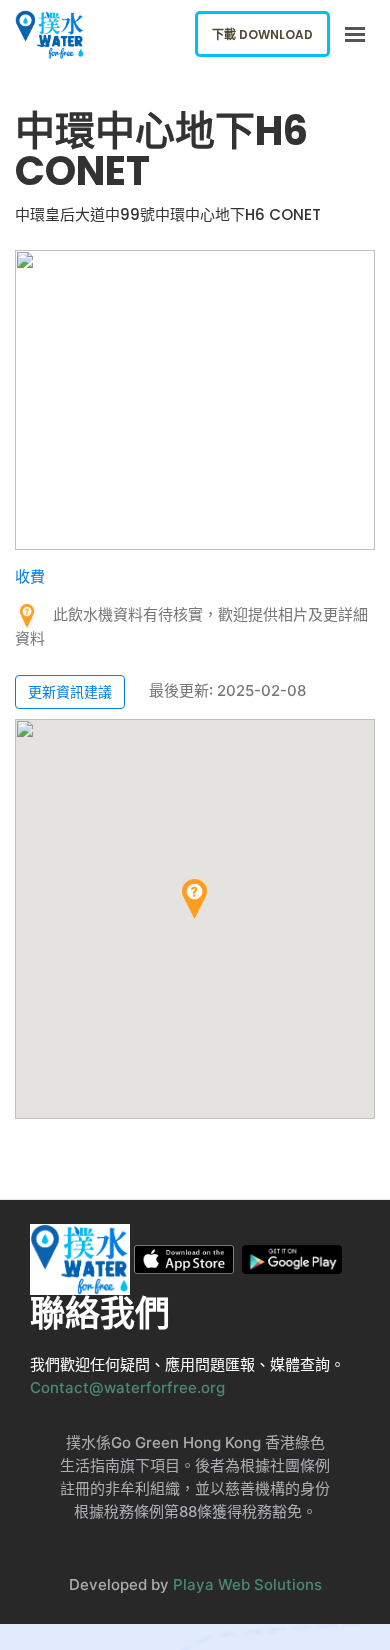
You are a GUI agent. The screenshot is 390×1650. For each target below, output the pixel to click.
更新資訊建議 (70, 691)
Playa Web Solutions (247, 1584)
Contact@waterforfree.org (127, 1387)
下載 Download (262, 34)
